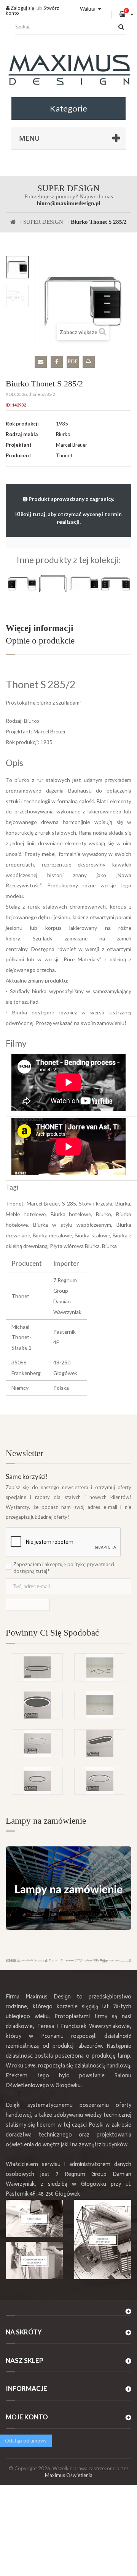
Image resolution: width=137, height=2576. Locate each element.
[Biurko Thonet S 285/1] (84, 583)
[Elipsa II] (37, 1667)
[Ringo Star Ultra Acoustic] (37, 1705)
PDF (73, 362)
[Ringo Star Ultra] (100, 1781)
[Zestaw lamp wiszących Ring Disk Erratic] (100, 1667)
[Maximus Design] (68, 71)
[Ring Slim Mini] (37, 1743)
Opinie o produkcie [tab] (40, 641)
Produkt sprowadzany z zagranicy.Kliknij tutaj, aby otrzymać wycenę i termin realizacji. (68, 510)
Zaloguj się (22, 8)
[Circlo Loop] (37, 1781)
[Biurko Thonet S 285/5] (116, 583)
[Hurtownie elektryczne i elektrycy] (34, 2260)
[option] (17, 267)
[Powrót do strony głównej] (13, 222)
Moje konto (27, 2417)
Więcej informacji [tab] (39, 628)
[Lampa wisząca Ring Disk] (100, 1705)
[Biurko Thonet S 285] (22, 583)
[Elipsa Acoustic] (100, 1743)
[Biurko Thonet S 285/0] (53, 583)
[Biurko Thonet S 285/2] (17, 267)
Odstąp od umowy (26, 2441)
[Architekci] (34, 2218)
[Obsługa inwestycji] (103, 2239)
